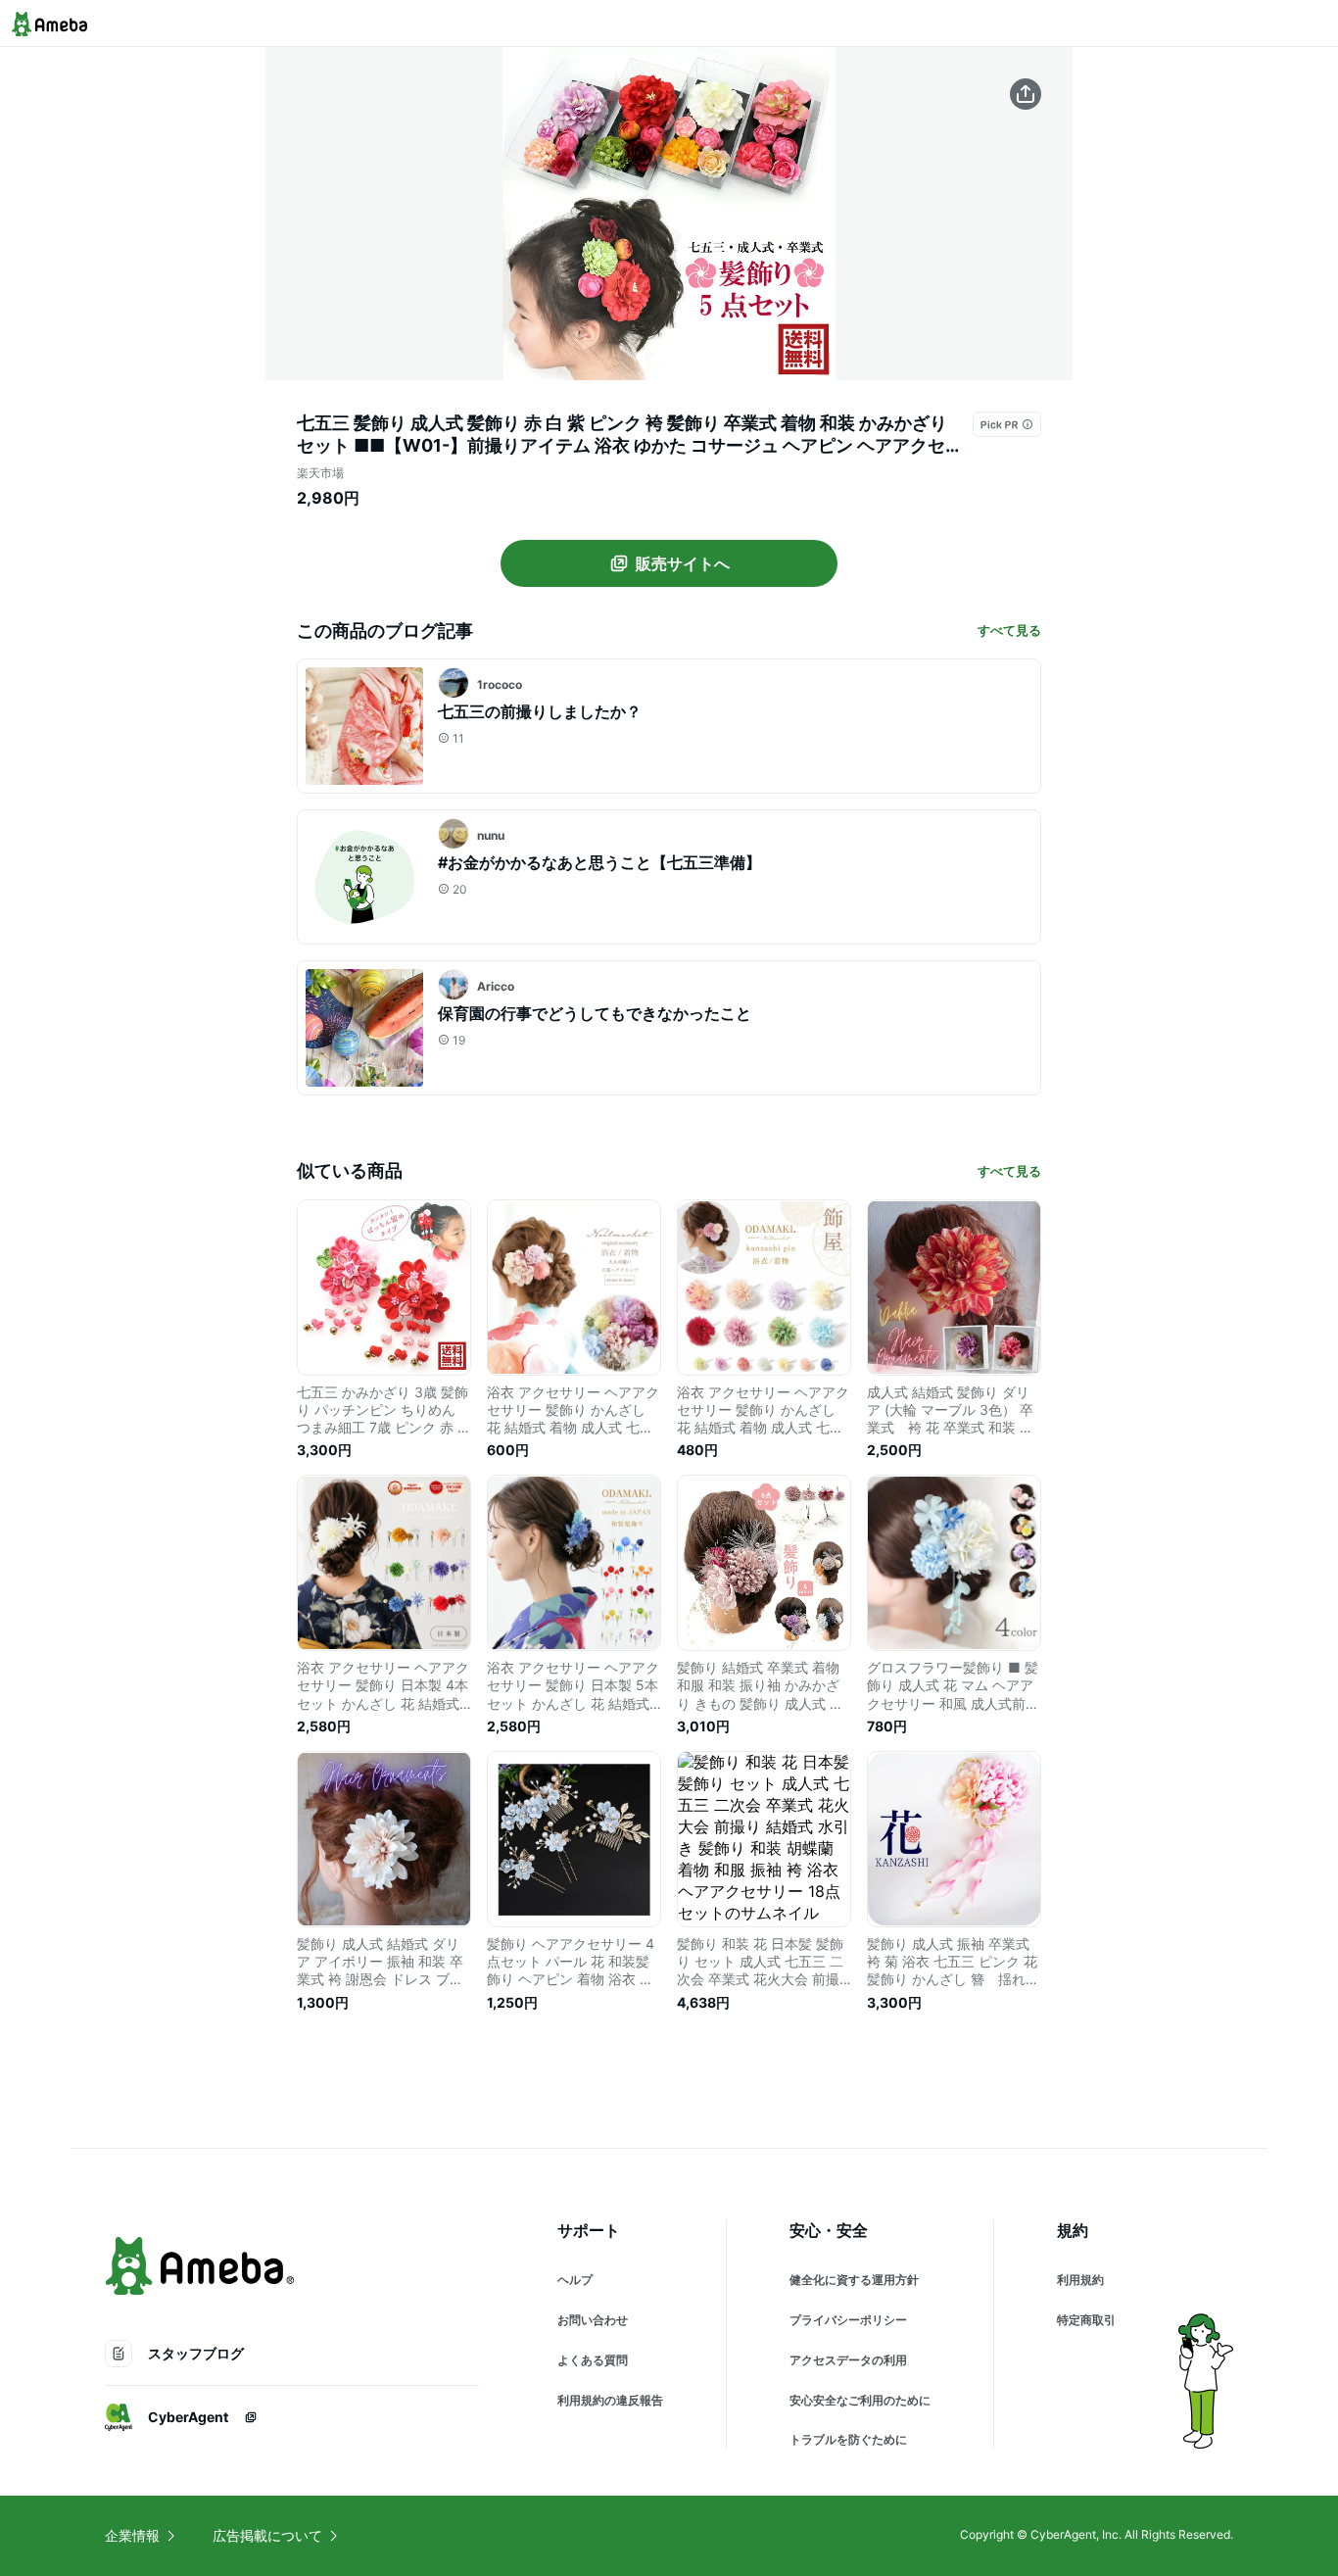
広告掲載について (267, 2535)
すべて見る (1009, 630)
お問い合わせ (593, 2320)
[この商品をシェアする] (1026, 94)
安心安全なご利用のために (860, 2400)
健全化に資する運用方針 (854, 2280)
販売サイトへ (683, 563)
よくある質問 (593, 2360)
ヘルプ (575, 2280)
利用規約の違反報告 (610, 2400)
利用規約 (1080, 2280)
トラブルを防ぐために (848, 2439)
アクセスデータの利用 (848, 2360)
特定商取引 (1086, 2320)
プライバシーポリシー (848, 2320)
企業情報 (132, 2535)
